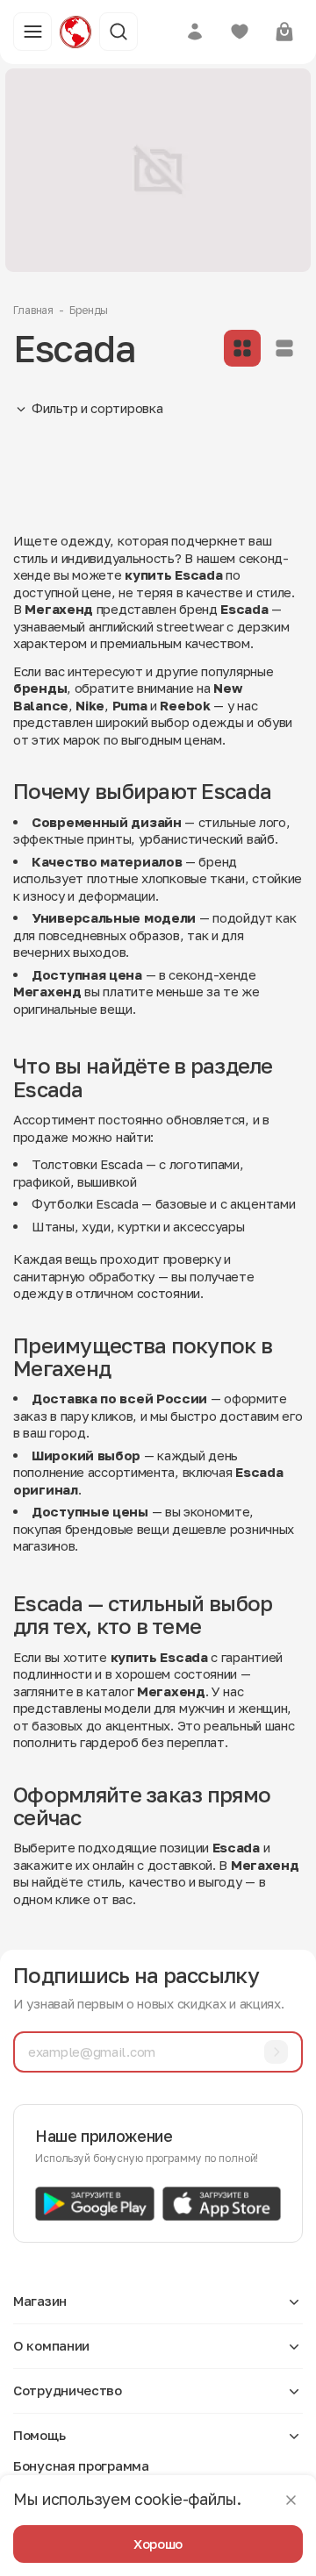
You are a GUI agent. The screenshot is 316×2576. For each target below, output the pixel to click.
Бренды (89, 310)
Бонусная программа (81, 2465)
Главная (33, 310)
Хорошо (158, 2544)
